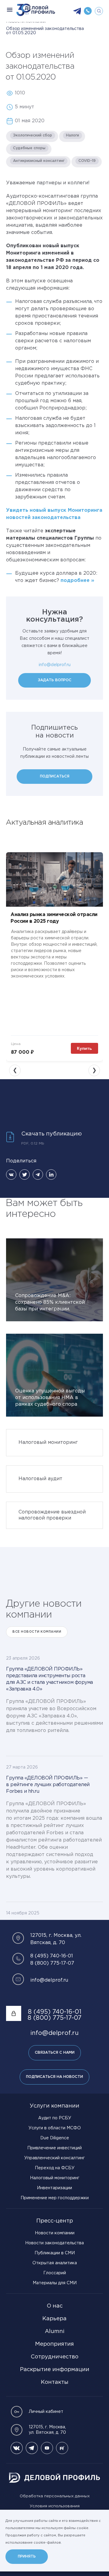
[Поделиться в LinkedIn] (51, 1175)
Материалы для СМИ (55, 2283)
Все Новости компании (37, 1632)
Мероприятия (54, 2344)
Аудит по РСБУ (55, 2118)
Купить (84, 1048)
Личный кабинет (46, 2412)
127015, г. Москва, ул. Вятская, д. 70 (47, 2430)
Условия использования (55, 2506)
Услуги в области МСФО (55, 2128)
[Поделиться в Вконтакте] (11, 1175)
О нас (55, 2306)
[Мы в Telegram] (32, 2448)
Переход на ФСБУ (55, 2168)
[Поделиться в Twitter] (25, 1175)
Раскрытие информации (55, 2370)
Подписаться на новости (54, 2077)
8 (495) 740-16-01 (52, 1956)
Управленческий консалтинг (54, 2158)
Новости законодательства (54, 2243)
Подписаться (55, 776)
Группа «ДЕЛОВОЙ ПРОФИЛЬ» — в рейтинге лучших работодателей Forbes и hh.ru (48, 1785)
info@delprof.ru (55, 665)
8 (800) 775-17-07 (52, 1963)
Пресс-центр (55, 2221)
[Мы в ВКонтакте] (17, 2448)
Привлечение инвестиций (54, 2148)
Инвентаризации (54, 2188)
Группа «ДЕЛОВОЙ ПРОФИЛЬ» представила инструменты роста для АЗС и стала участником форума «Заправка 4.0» (50, 1679)
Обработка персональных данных (55, 2496)
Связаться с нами (55, 2053)
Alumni (55, 2331)
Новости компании (55, 2233)
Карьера (54, 2319)
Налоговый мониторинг (55, 2178)
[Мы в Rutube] (62, 2448)
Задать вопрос (55, 680)
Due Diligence (55, 2138)
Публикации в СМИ (55, 2253)
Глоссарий (55, 2273)
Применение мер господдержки (55, 2198)
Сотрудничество (54, 2357)
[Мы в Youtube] (47, 2448)
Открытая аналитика (55, 2263)
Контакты (55, 2382)
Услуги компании (54, 2106)
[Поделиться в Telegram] (38, 1175)
